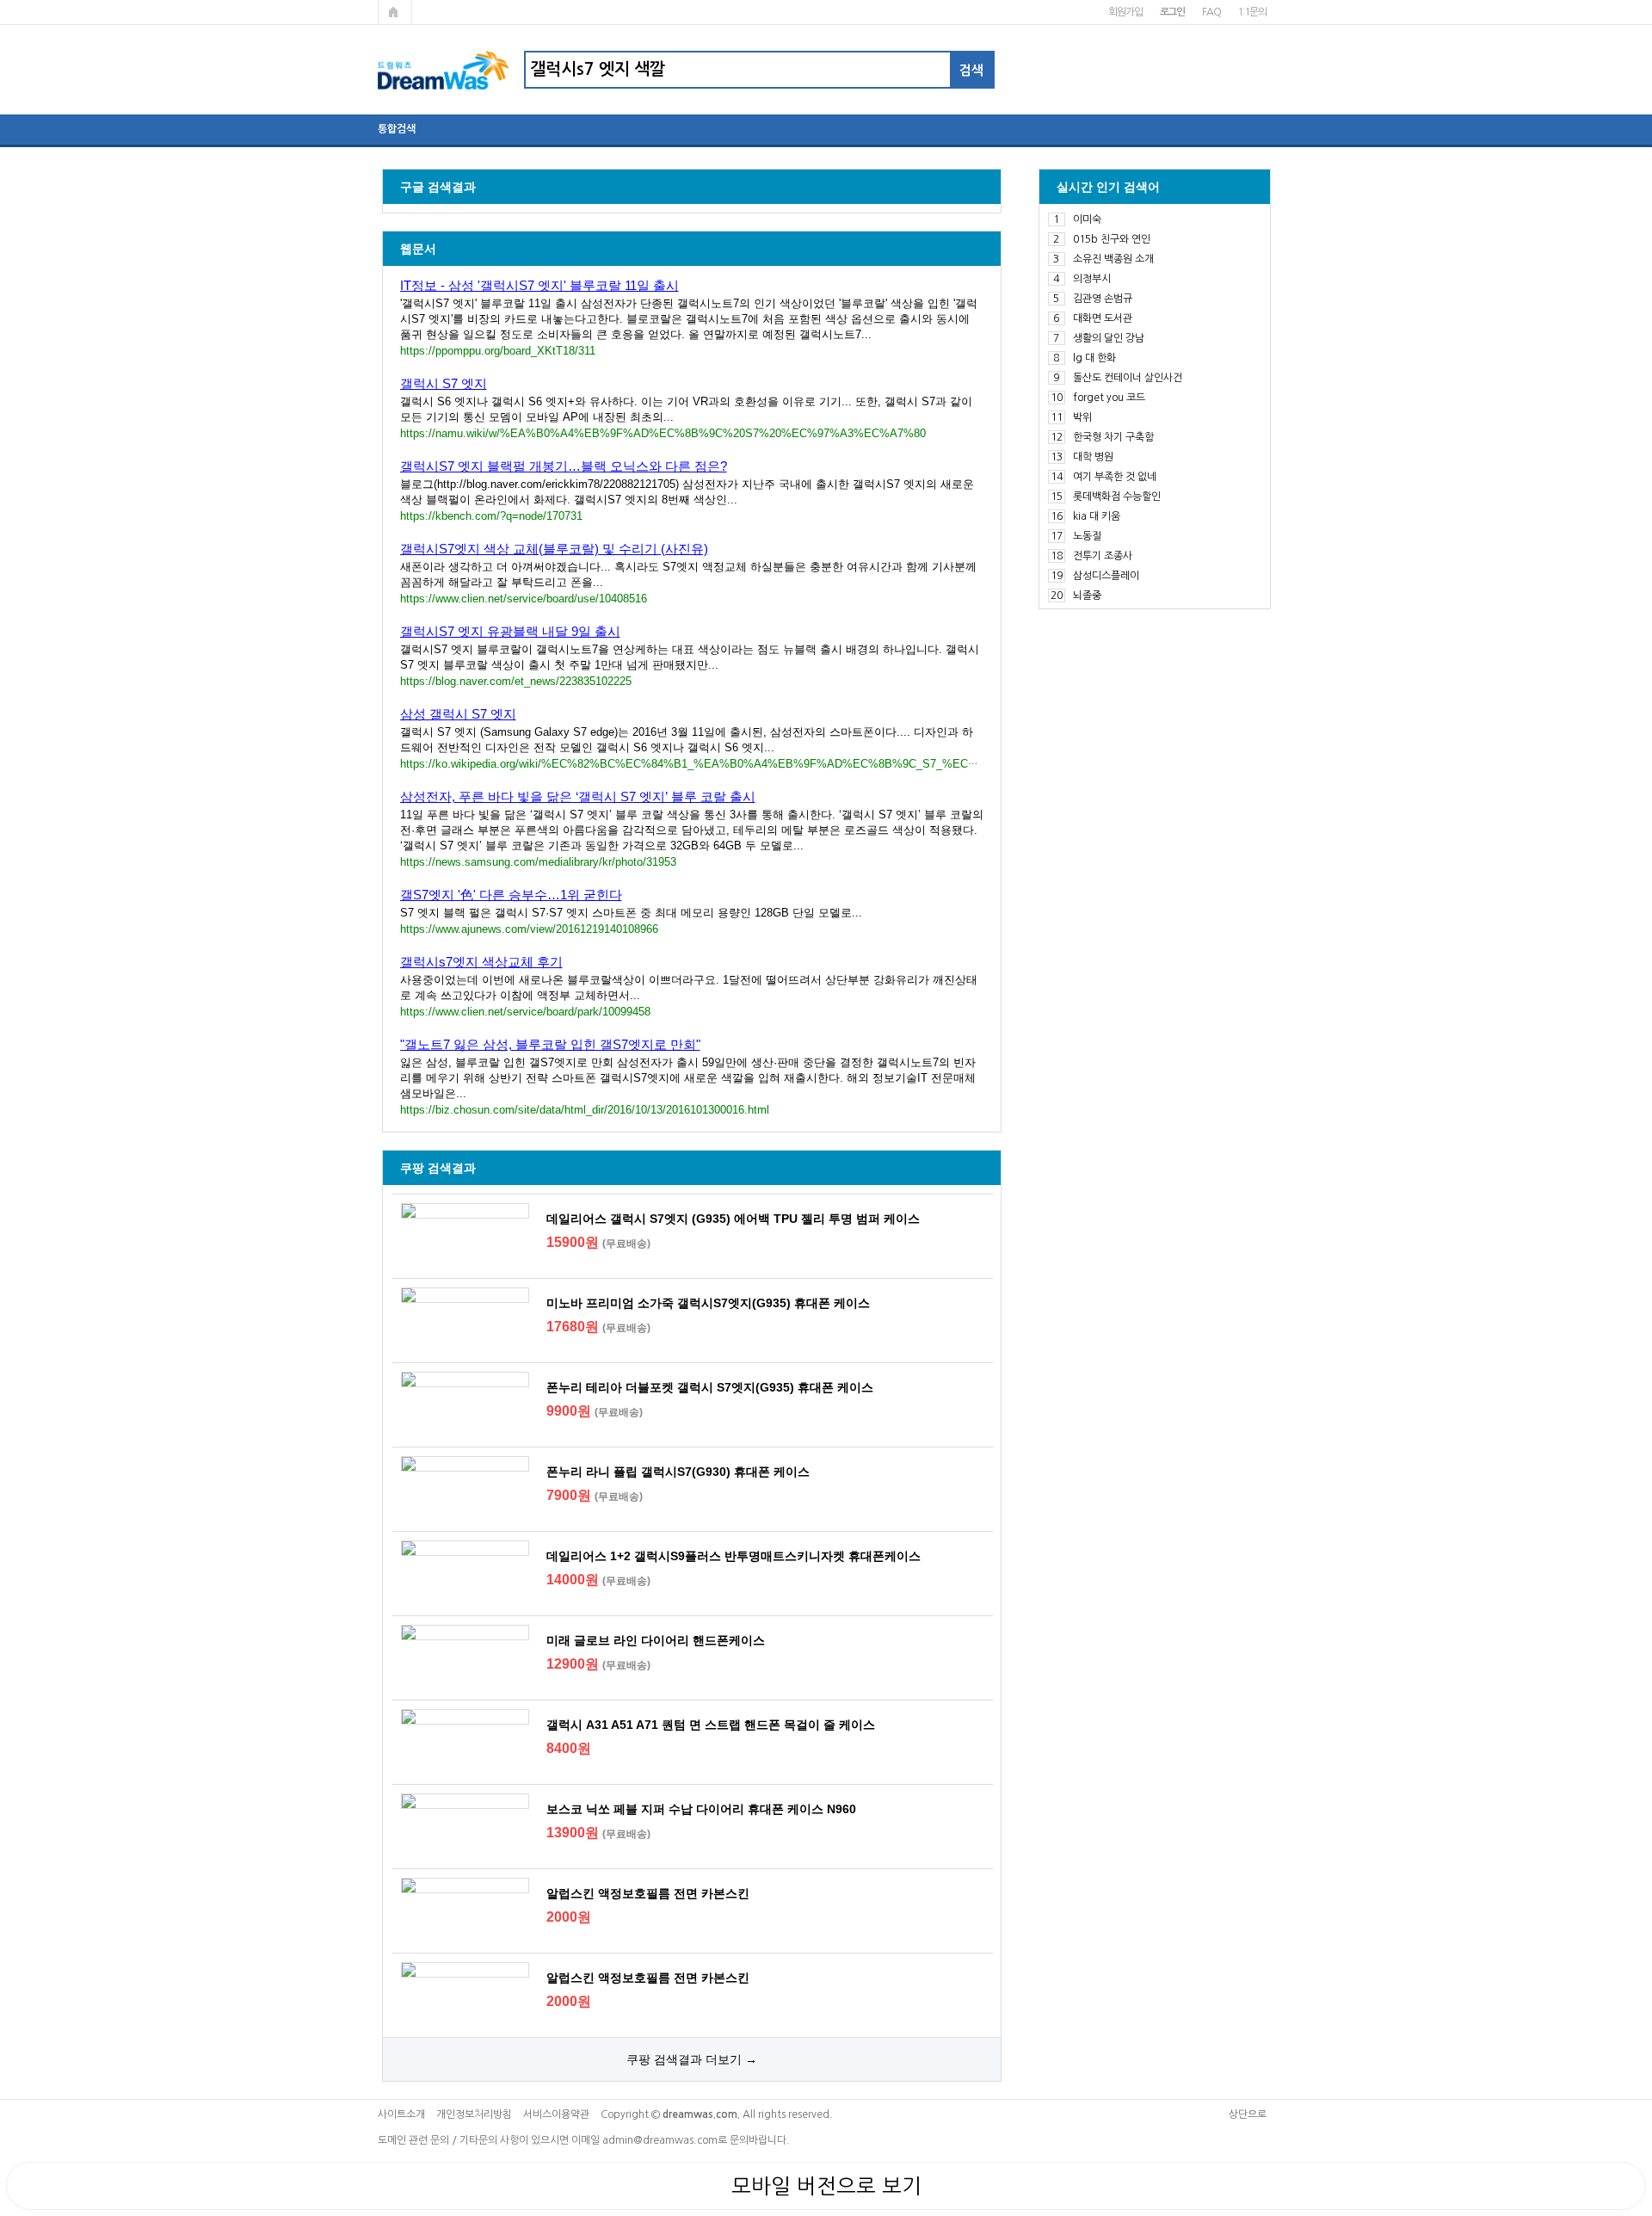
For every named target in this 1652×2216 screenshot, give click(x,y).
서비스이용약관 (556, 2114)
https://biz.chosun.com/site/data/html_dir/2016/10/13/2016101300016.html (585, 1110)
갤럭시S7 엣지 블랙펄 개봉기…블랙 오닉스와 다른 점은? (564, 466)
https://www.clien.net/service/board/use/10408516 (524, 599)
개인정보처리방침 (474, 2114)
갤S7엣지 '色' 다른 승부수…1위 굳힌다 (511, 895)
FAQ (1211, 12)
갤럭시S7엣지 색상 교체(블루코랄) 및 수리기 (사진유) (554, 549)
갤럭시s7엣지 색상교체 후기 (481, 962)
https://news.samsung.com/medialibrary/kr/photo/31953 (538, 862)
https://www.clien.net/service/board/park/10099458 (525, 1012)
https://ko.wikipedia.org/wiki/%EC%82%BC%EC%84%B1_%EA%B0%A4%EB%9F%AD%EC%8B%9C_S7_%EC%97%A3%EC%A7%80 (743, 764)
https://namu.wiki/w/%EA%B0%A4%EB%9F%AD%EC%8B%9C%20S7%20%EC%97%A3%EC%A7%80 (663, 433)
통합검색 (397, 129)
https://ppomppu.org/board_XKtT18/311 (498, 351)
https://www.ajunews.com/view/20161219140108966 (529, 929)
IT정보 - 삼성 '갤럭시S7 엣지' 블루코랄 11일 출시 (539, 285)
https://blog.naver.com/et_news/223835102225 (516, 681)
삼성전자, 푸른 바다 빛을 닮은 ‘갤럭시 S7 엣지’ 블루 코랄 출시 (578, 796)
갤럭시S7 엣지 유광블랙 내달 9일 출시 (510, 631)
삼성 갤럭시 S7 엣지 (458, 714)
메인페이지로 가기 (395, 12)
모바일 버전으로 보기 (826, 2186)
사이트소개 (401, 2114)
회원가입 (1125, 12)
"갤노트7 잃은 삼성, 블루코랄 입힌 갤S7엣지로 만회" (550, 1044)
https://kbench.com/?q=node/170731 (491, 516)
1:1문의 (1251, 12)
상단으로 (1248, 2114)
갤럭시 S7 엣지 (444, 383)
